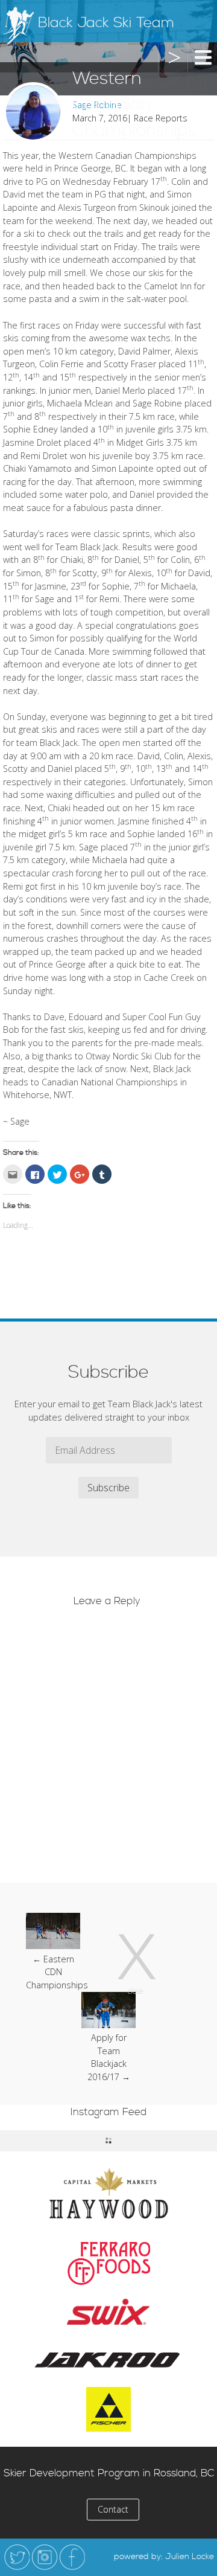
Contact (113, 2509)
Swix (108, 2312)
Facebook (72, 2557)
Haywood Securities (108, 2193)
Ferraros (109, 2264)
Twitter (17, 2557)
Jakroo (108, 2359)
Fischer (108, 2409)
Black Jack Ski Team (106, 23)
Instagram (45, 2557)
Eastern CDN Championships (57, 1972)
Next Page (172, 71)
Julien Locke (190, 2557)
